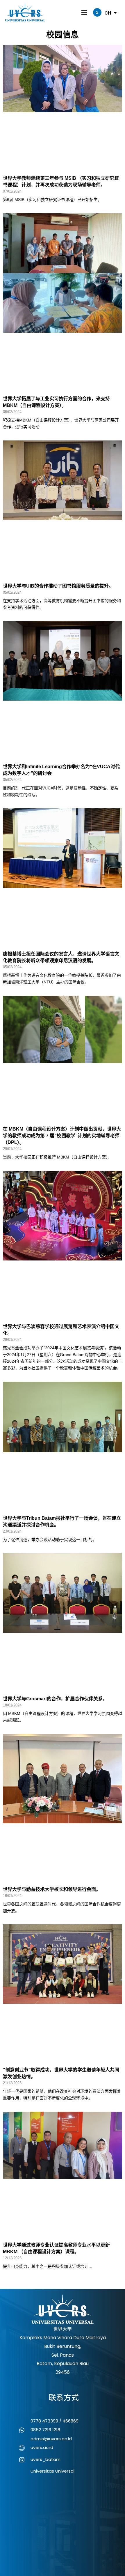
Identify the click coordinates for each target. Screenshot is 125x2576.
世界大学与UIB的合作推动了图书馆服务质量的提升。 (58, 586)
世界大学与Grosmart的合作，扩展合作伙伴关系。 (55, 1699)
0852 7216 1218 (45, 2430)
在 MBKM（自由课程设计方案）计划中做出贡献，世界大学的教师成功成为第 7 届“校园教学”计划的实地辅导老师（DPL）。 (62, 1136)
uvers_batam (45, 2459)
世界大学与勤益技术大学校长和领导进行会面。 (52, 1889)
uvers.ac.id (42, 2447)
